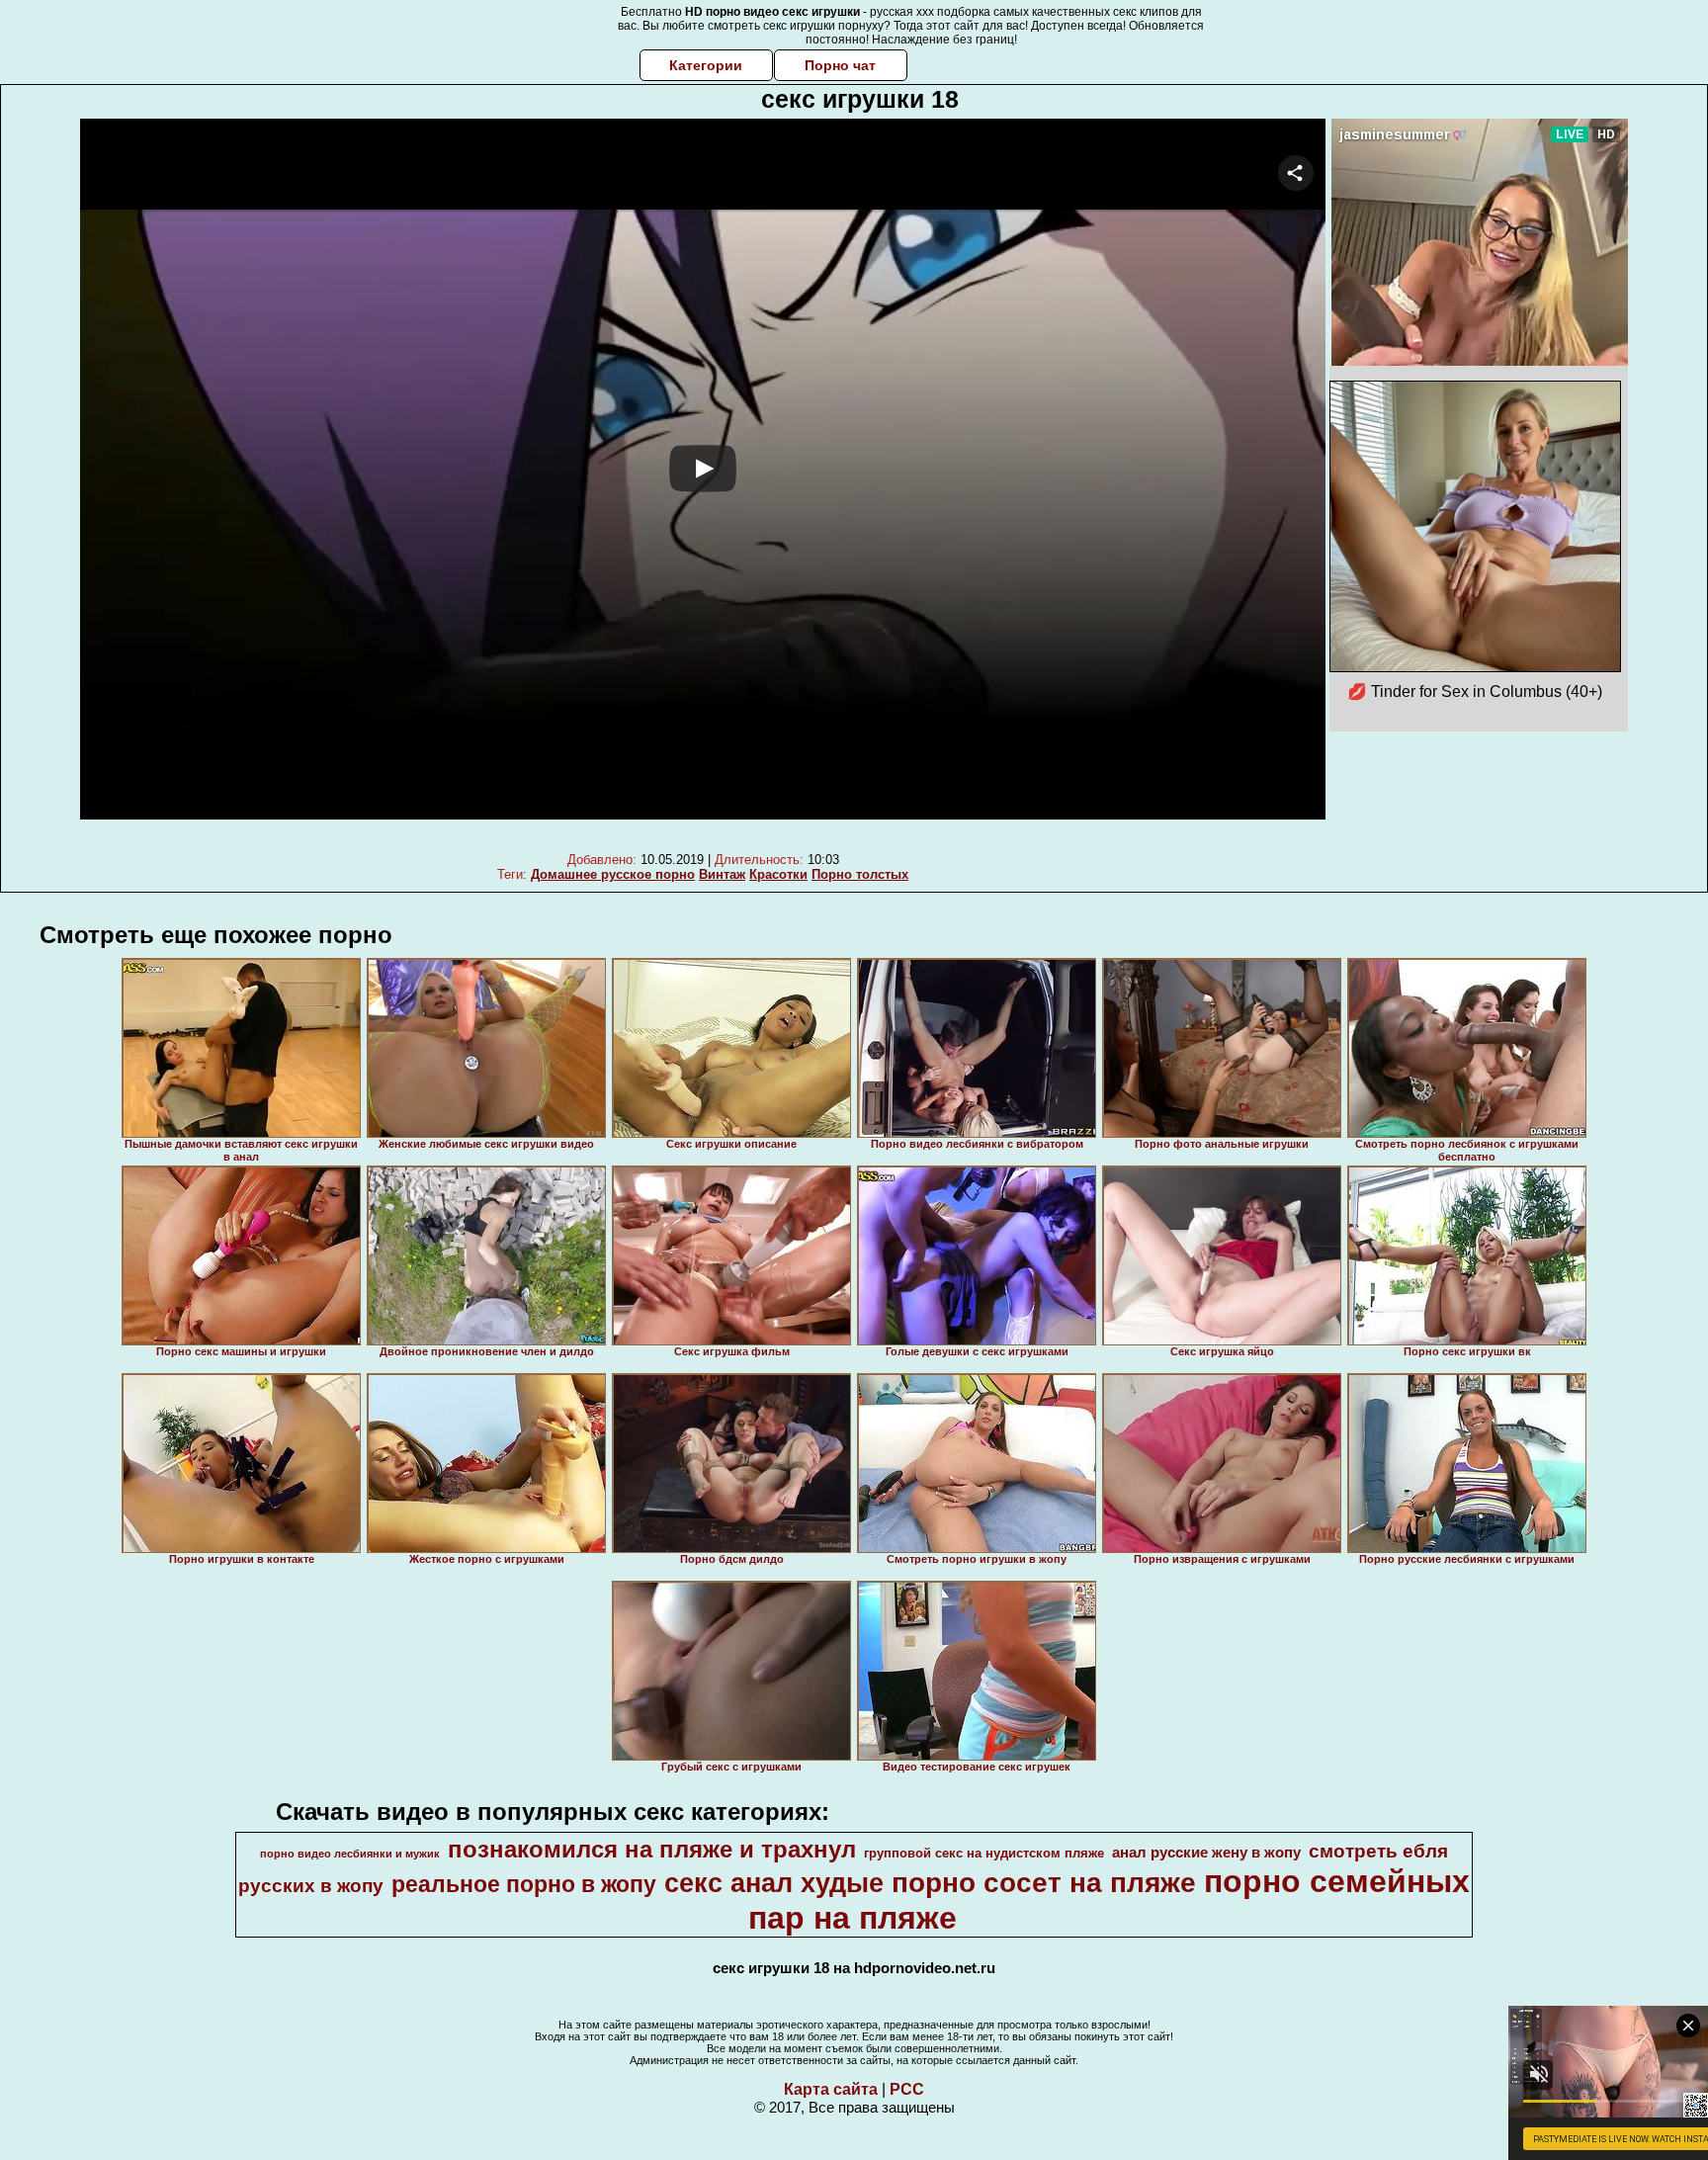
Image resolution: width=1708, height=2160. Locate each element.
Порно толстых (860, 874)
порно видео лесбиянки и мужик (350, 1854)
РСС (907, 2089)
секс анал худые (774, 1883)
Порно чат (840, 65)
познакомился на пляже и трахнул (652, 1849)
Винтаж (722, 874)
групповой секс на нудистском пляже (984, 1853)
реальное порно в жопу (524, 1884)
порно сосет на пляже (1044, 1883)
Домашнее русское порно (613, 874)
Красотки (778, 874)
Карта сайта (831, 2089)
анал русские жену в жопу (1206, 1853)
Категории (706, 65)
